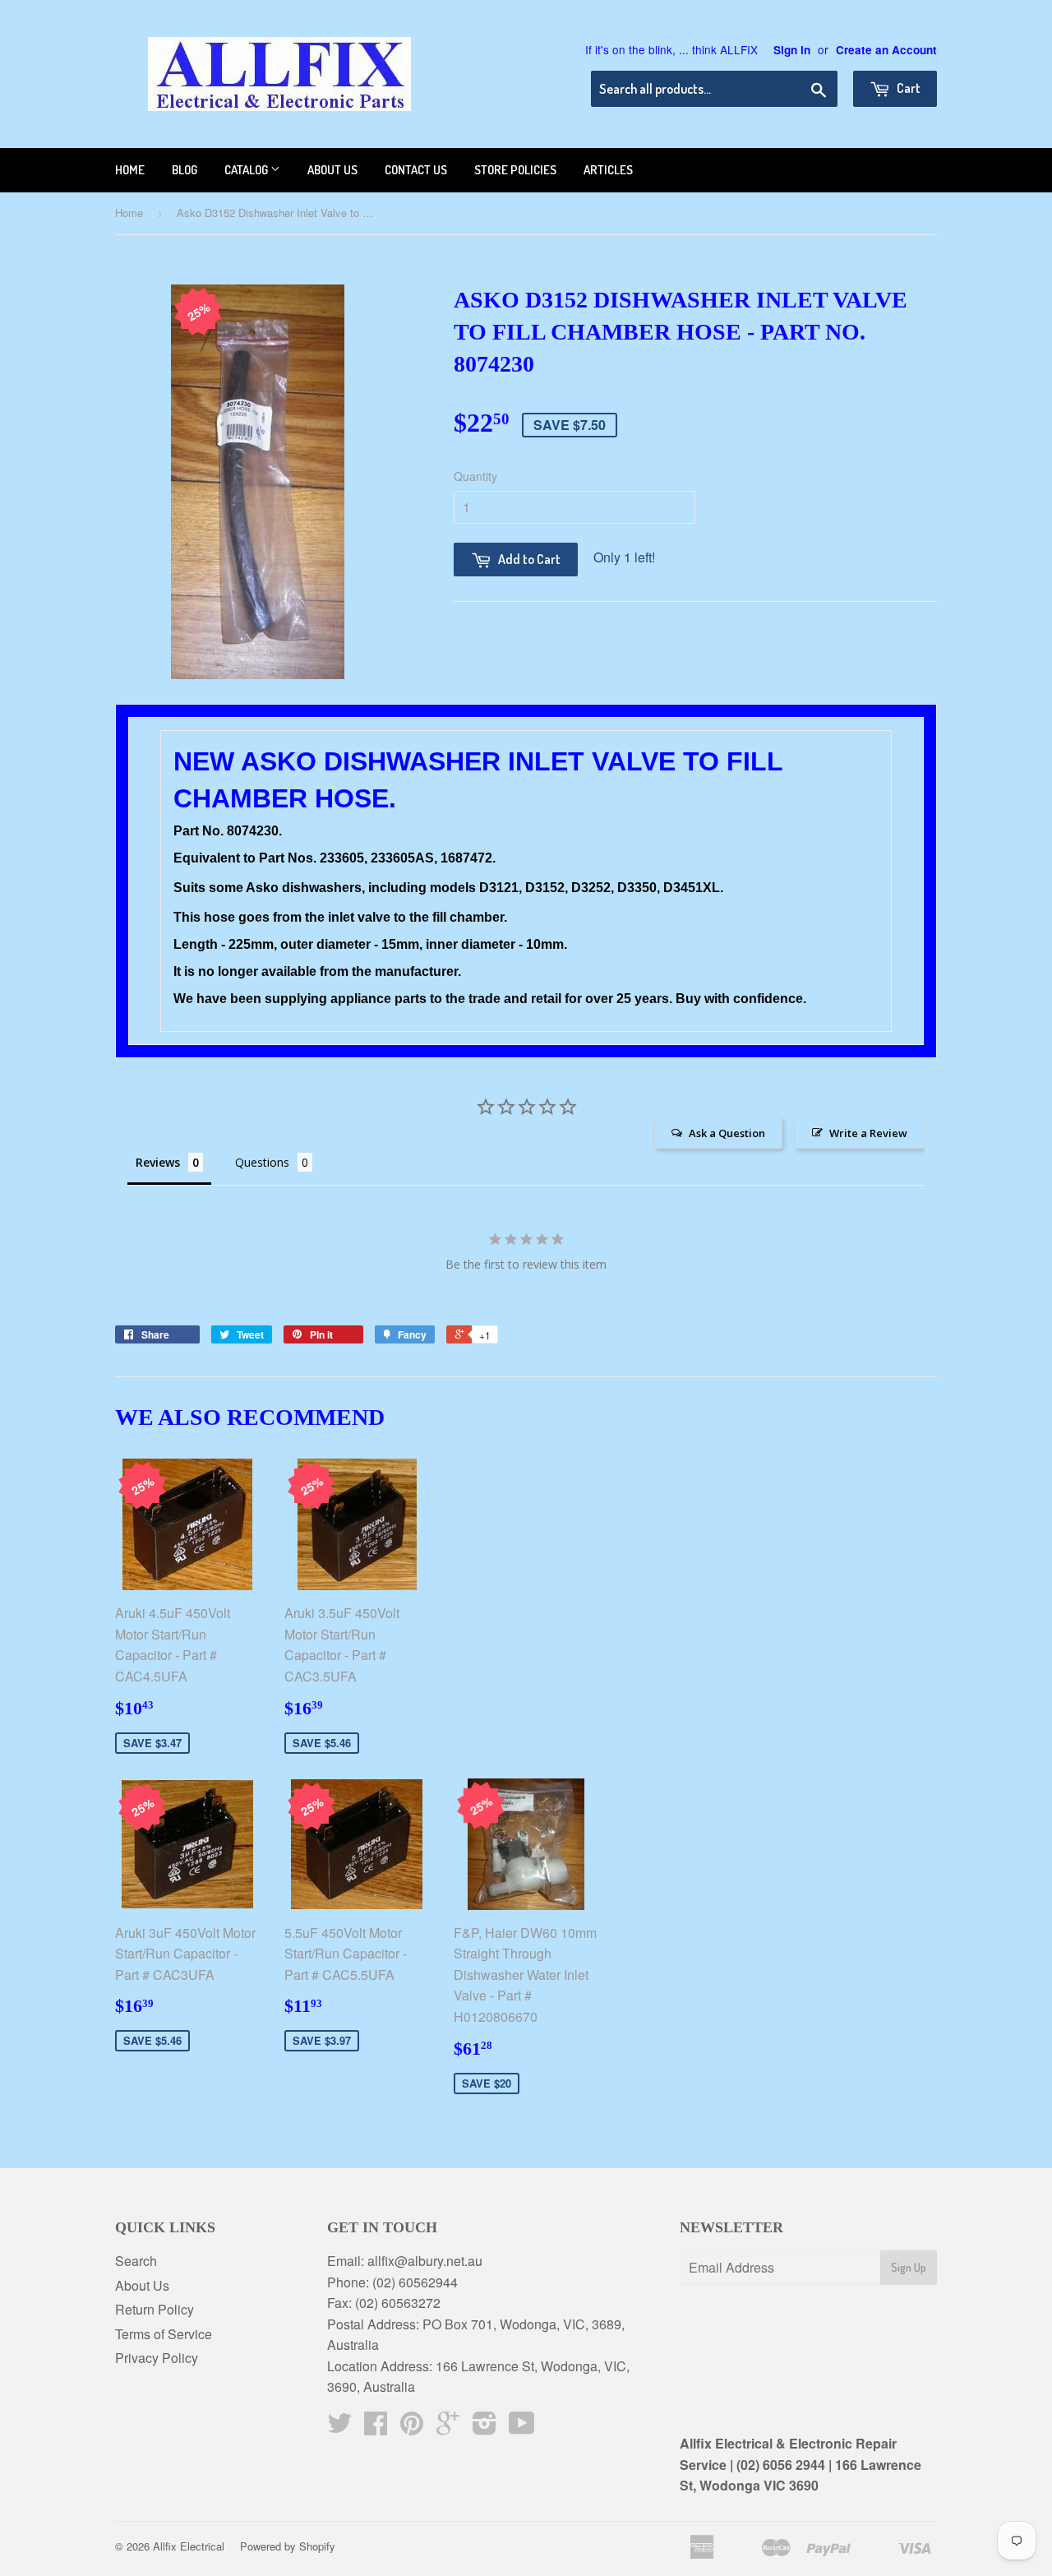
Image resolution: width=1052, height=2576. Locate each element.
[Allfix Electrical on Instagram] (484, 2428)
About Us (142, 2285)
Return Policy (155, 2309)
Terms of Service (164, 2334)
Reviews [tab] (158, 1162)
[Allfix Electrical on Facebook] (376, 2428)
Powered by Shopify (288, 2546)
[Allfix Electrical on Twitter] (339, 2428)
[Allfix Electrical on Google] (448, 2428)
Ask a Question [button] (727, 1133)
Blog (185, 170)
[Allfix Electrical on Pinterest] (412, 2428)
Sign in (792, 50)
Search (136, 2261)
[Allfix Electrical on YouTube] (522, 2428)
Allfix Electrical (189, 2546)
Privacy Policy (157, 2358)
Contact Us (416, 170)
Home (130, 170)
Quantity (475, 476)
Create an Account (886, 50)
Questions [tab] (262, 1162)
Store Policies (515, 170)
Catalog (247, 170)
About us (332, 170)
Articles (608, 170)
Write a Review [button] (868, 1133)
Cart (907, 88)
